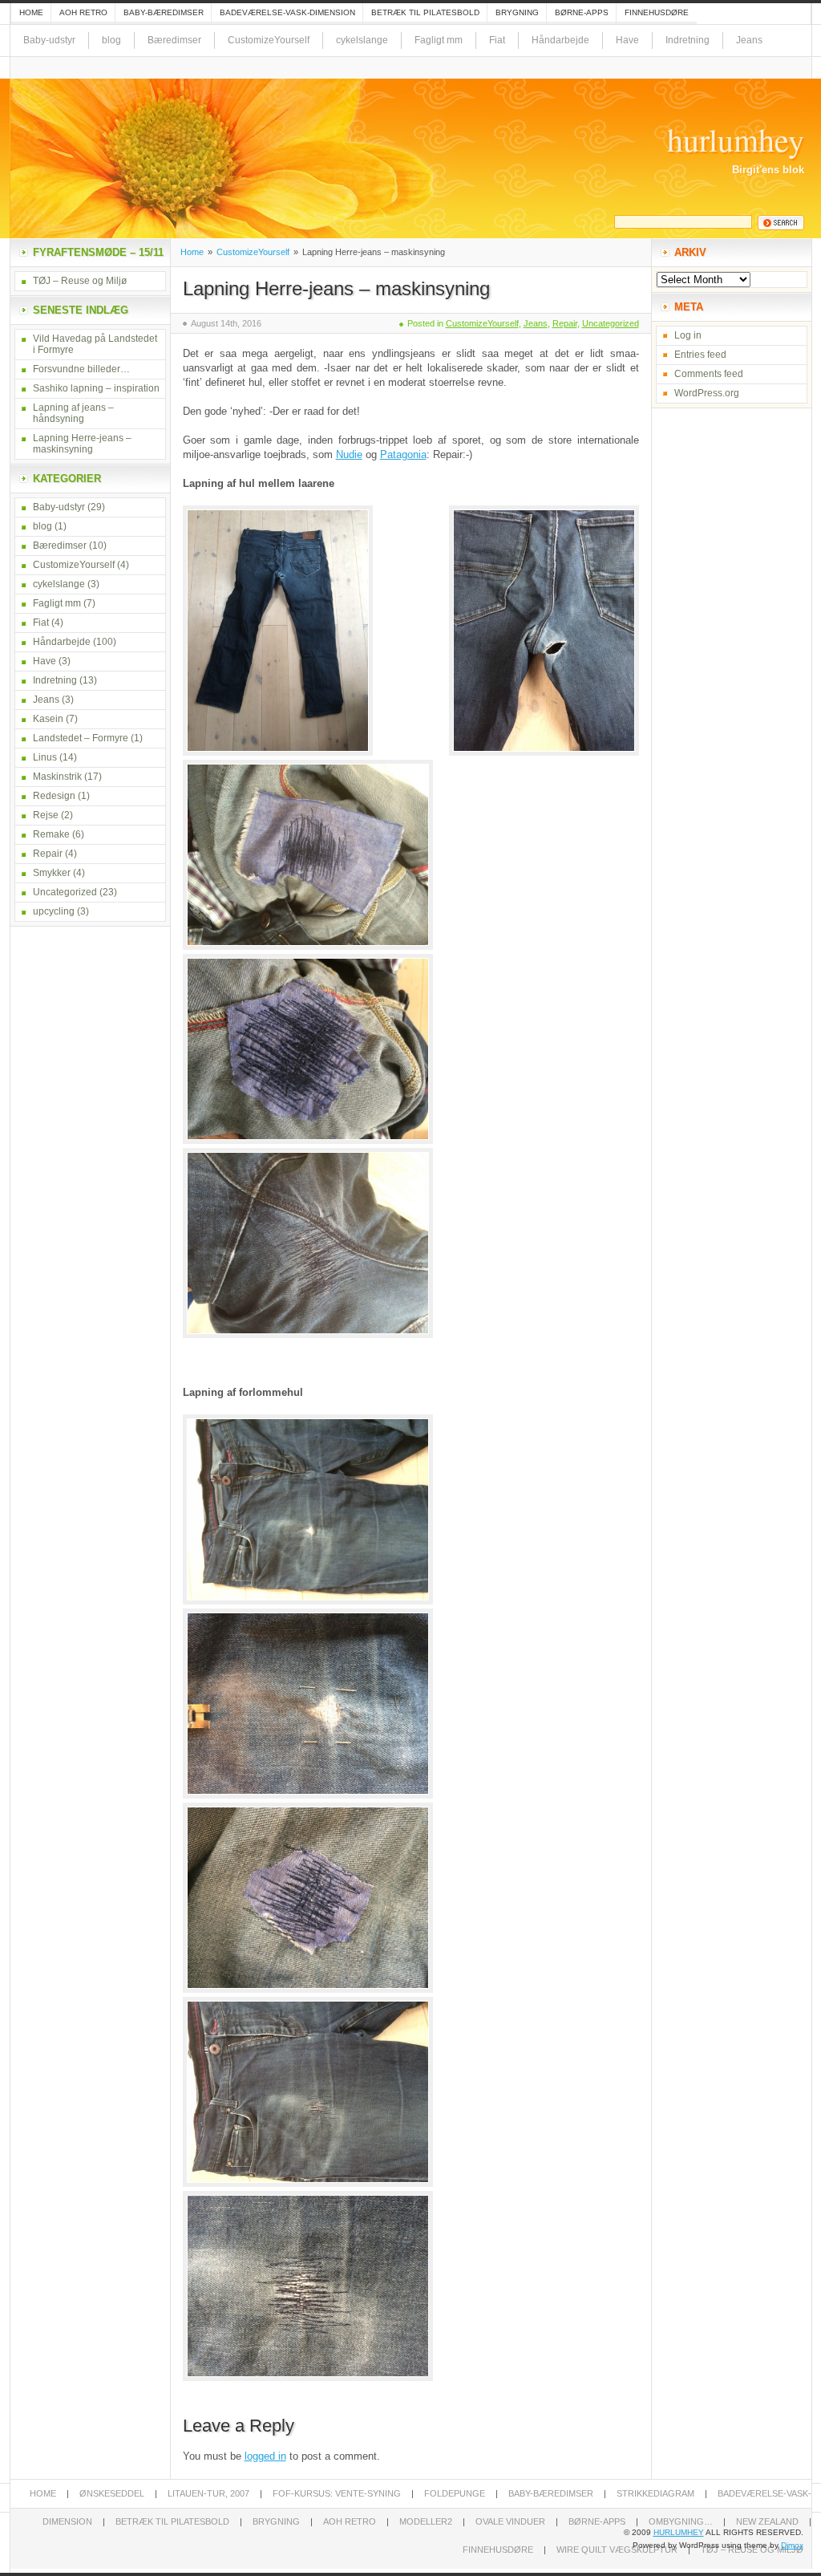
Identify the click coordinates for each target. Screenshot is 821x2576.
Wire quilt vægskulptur (617, 2550)
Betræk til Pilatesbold (425, 12)
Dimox (792, 2545)
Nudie (349, 454)
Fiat (497, 40)
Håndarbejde (560, 40)
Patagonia (403, 454)
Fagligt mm (439, 40)
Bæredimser (174, 40)
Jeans (749, 40)
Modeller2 (426, 2521)
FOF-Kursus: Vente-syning (337, 2493)
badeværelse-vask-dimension (287, 12)
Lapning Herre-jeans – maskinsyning (336, 288)
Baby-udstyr (49, 40)
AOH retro (83, 12)
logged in (265, 2456)
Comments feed (709, 374)
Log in (688, 335)
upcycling (54, 911)
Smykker (52, 873)
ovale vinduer (510, 2521)
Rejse (46, 815)
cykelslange (362, 40)
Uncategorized (611, 323)
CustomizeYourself (269, 40)
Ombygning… (681, 2521)
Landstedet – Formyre (81, 738)
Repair (565, 323)
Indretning (688, 40)
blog (111, 40)
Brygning (517, 12)
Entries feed (700, 355)
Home (31, 12)
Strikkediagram (655, 2493)
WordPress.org (707, 393)
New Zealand (767, 2521)
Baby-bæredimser (164, 12)
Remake (51, 834)
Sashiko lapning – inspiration (96, 388)
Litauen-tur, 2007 (208, 2493)
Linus (45, 757)
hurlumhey (736, 140)
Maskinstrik (57, 777)
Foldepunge (455, 2493)
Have (627, 40)
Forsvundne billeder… (81, 369)
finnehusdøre (657, 12)
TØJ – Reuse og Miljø (80, 281)
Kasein (48, 719)
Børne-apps (582, 12)
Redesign (54, 796)
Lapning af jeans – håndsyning (73, 413)
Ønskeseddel (112, 2493)
